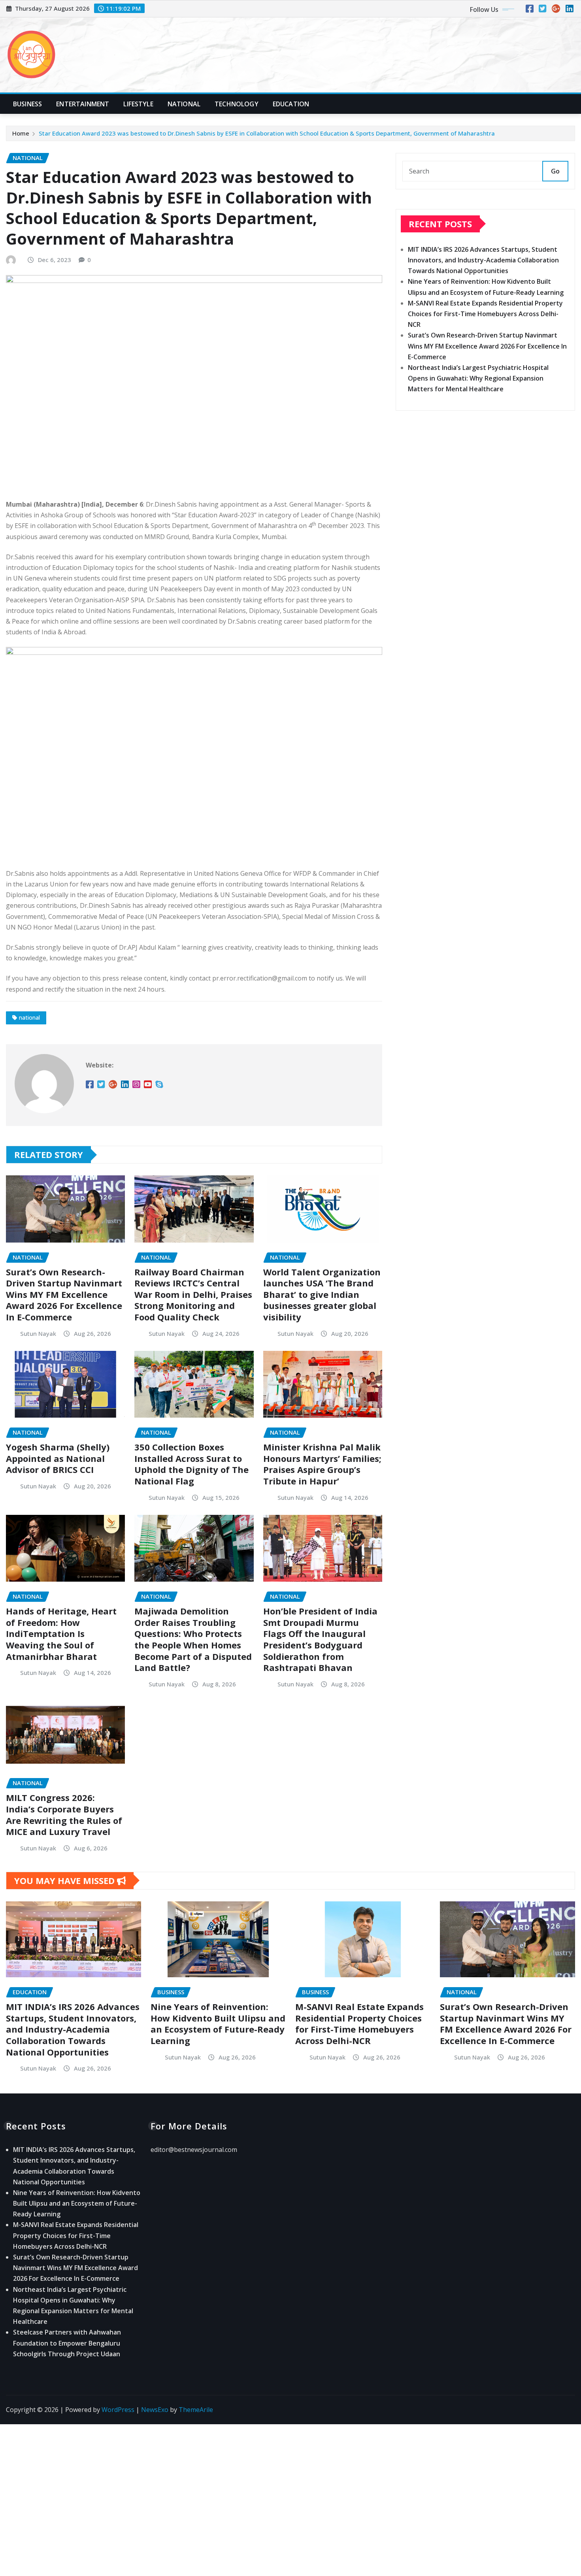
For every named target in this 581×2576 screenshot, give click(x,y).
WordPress (118, 2410)
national (29, 1017)
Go (555, 171)
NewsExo (155, 2410)
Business (27, 104)
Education (291, 104)
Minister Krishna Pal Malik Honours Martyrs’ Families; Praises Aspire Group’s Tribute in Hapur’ (322, 1464)
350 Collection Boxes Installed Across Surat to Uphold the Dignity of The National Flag (191, 1464)
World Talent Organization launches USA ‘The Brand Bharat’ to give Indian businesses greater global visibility (322, 1294)
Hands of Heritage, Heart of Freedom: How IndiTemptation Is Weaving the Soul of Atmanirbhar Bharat (61, 1633)
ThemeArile (196, 2410)
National (184, 104)
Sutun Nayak (38, 1333)
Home (21, 133)
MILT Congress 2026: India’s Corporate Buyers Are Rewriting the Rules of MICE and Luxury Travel (64, 1814)
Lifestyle (138, 104)
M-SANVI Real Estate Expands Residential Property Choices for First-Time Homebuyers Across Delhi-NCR (485, 314)
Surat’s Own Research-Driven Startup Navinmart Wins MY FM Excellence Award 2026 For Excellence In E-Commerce (64, 1294)
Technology (237, 104)
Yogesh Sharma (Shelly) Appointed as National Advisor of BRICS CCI (58, 1458)
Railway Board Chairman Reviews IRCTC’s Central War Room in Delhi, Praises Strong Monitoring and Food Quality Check (193, 1294)
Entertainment (83, 104)
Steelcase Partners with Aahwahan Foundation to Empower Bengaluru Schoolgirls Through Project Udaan (67, 2343)
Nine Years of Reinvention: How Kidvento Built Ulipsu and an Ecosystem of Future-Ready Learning (218, 2023)
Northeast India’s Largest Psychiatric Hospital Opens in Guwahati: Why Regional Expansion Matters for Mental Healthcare (478, 378)
